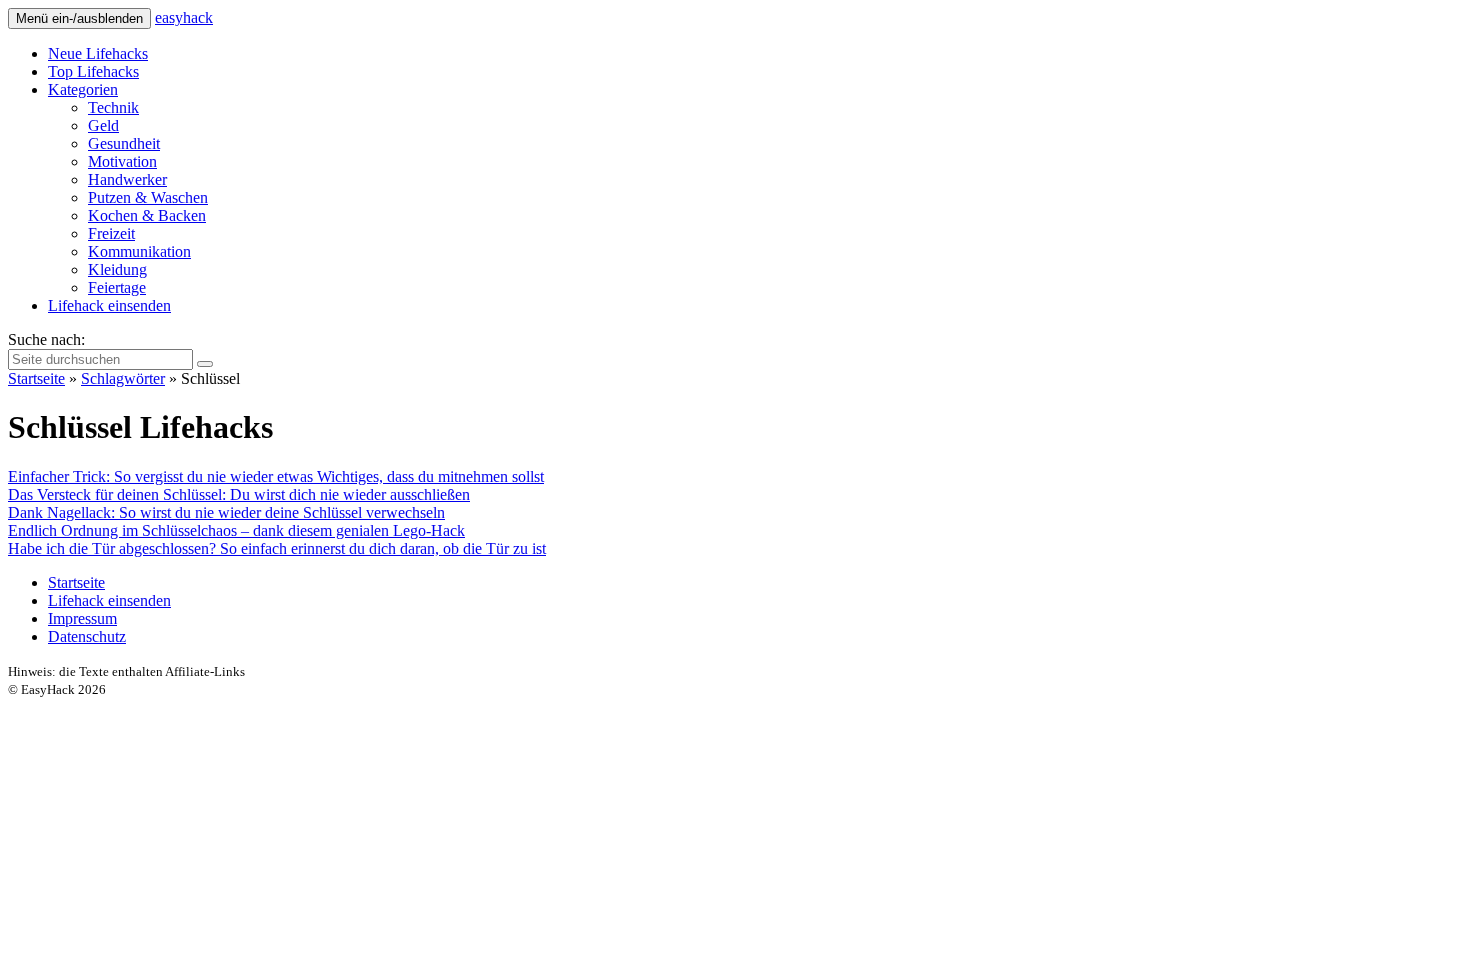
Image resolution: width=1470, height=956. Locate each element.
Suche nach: (46, 339)
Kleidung (117, 269)
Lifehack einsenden (109, 305)
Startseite (36, 378)
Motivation (122, 161)
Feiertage (117, 287)
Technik (113, 107)
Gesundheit (124, 143)
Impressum (82, 618)
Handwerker (127, 179)
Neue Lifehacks (98, 53)
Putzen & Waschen (148, 197)
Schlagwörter (123, 378)
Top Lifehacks (93, 71)
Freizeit (111, 233)
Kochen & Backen (147, 215)
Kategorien (83, 89)
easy (184, 17)
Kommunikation (139, 251)
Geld (103, 125)
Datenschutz (87, 636)
